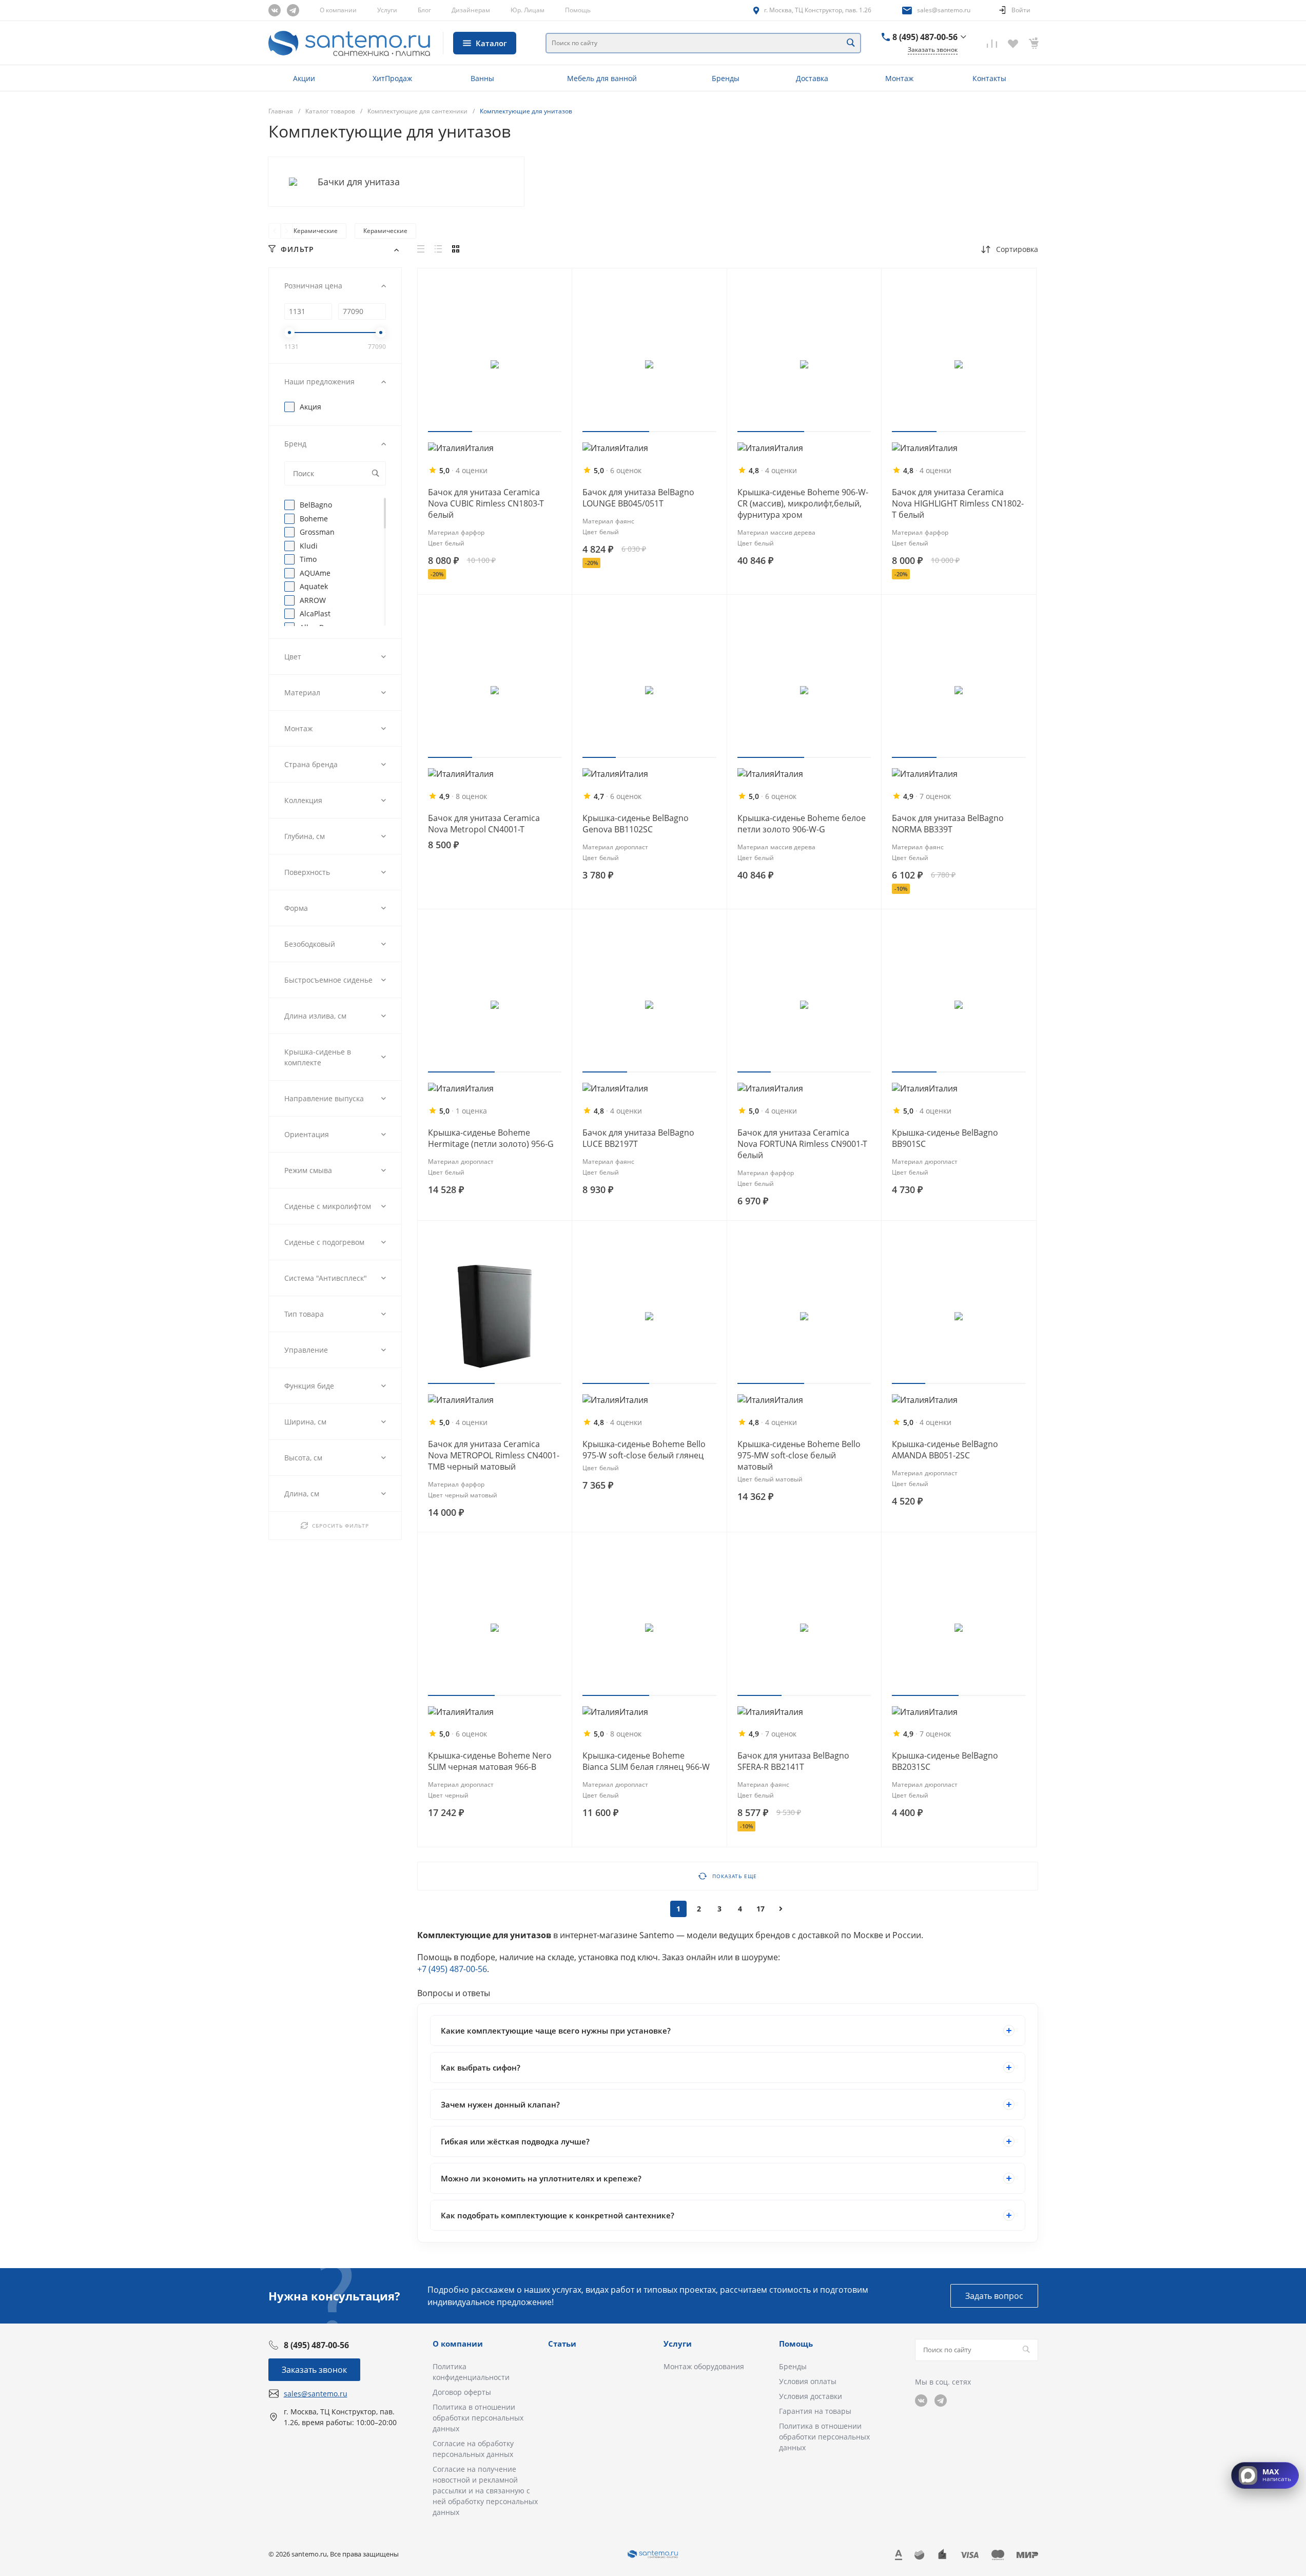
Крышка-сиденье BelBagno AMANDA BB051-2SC (945, 1450)
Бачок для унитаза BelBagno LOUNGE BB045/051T (638, 498)
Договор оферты (462, 2392)
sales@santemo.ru (944, 10)
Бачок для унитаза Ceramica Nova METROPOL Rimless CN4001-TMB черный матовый (494, 1455)
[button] (450, 432)
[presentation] (275, 231)
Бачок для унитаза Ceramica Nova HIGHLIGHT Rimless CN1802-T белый (958, 503)
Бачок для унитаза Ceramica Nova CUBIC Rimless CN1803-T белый (486, 503)
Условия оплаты (808, 2381)
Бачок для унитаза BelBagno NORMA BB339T (948, 824)
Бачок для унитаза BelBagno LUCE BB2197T (638, 1138)
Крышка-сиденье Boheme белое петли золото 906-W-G (802, 824)
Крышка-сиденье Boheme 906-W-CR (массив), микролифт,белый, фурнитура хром (803, 503)
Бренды (793, 2366)
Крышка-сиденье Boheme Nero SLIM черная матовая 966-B (490, 1761)
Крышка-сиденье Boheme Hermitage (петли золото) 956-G (491, 1138)
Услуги (387, 10)
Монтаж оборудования (704, 2366)
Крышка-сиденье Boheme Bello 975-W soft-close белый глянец (644, 1450)
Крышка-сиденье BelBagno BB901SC (945, 1138)
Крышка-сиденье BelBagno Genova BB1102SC (636, 824)
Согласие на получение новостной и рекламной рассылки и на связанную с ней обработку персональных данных (485, 2491)
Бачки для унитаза (359, 182)
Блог (424, 10)
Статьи (562, 2344)
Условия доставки (811, 2396)
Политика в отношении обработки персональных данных (478, 2418)
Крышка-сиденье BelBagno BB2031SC (945, 1761)
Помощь (578, 10)
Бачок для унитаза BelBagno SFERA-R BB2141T (793, 1761)
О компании (338, 10)
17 (761, 1909)
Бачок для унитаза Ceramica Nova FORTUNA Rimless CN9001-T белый (802, 1144)
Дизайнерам (471, 10)
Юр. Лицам (528, 10)
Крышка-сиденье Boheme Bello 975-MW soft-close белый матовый (799, 1455)
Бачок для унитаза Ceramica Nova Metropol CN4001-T (484, 824)
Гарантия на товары (815, 2411)
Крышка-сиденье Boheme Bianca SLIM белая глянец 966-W (646, 1761)
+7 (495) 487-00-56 (452, 1969)
